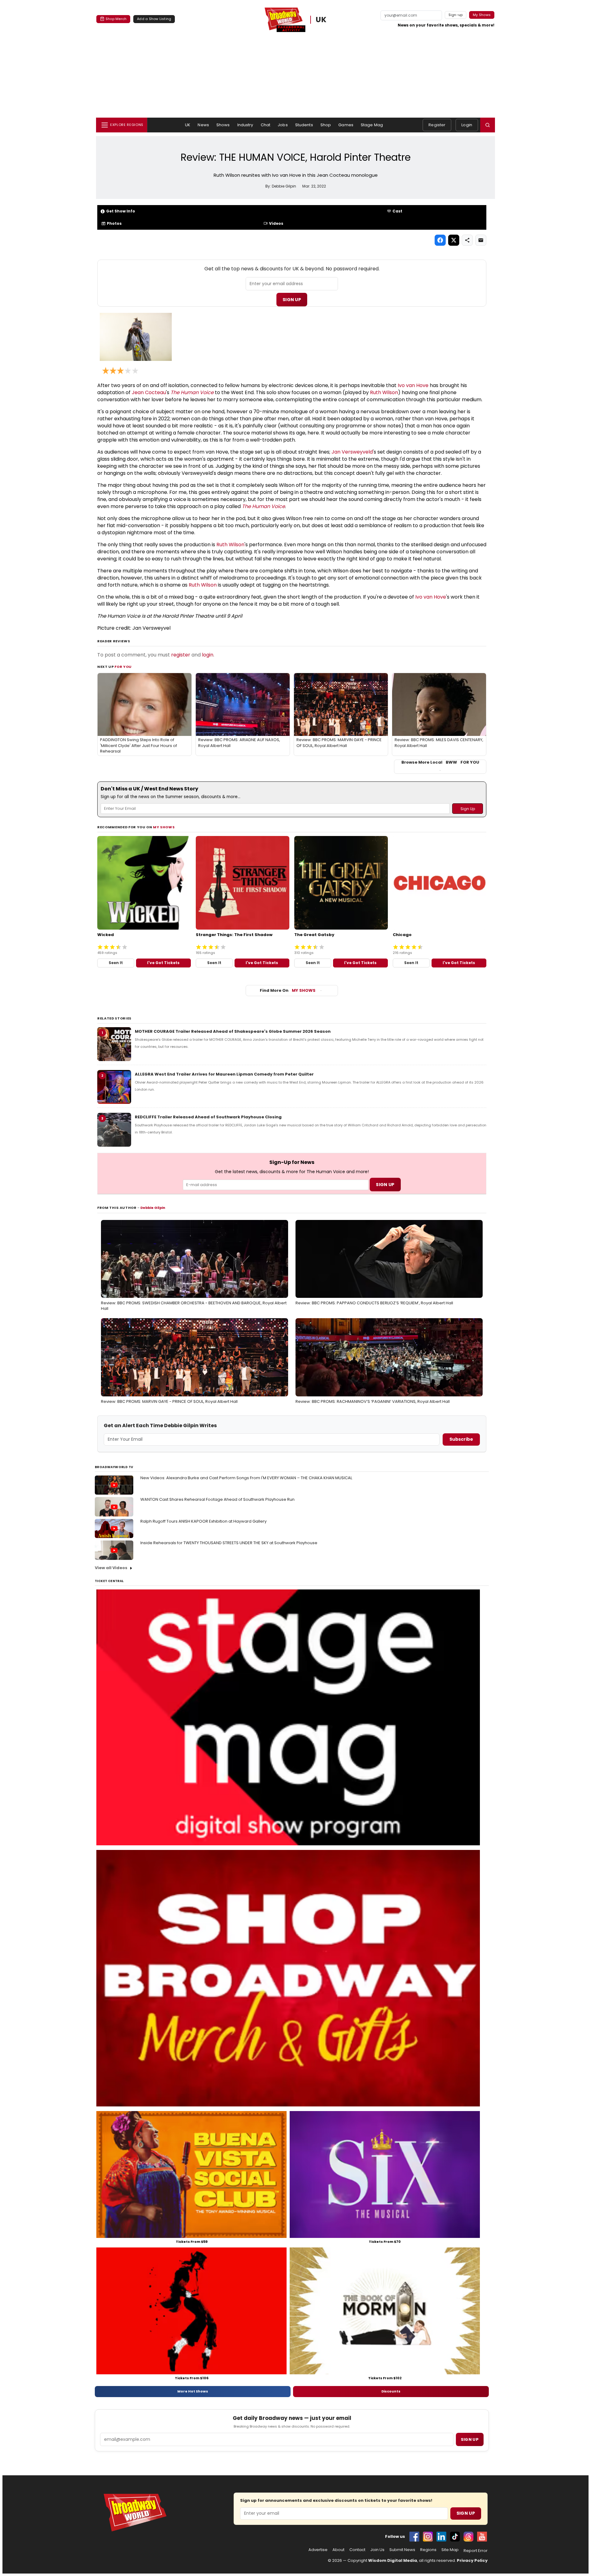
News (203, 125)
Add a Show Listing (154, 19)
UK (321, 20)
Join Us (377, 2550)
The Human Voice (192, 392)
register (181, 655)
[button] (488, 125)
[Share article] (467, 240)
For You (123, 667)
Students (304, 125)
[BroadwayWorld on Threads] (468, 2537)
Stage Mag (372, 125)
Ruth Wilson (384, 392)
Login (467, 125)
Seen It (116, 963)
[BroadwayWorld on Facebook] (414, 2537)
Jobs (283, 125)
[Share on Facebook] (440, 240)
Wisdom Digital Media (393, 2560)
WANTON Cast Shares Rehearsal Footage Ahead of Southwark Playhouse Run (217, 1499)
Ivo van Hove (413, 385)
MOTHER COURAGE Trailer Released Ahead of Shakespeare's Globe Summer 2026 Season (233, 1031)
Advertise (318, 2550)
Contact (357, 2550)
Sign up (470, 2439)
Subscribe (461, 1439)
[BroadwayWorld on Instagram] (428, 2537)
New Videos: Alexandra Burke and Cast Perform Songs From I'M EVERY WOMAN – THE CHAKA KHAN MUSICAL (246, 1478)
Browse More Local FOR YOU (440, 762)
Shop (326, 125)
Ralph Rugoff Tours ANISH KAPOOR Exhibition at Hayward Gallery (203, 1521)
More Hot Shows (193, 2391)
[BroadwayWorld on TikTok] (455, 2537)
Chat (266, 125)
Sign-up (456, 15)
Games (346, 125)
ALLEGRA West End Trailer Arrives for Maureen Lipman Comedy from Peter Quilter (224, 1074)
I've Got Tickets (163, 963)
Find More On (288, 990)
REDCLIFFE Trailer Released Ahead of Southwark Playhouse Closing (208, 1117)
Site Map (450, 2550)
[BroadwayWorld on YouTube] (482, 2537)
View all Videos (111, 1568)
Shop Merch (116, 19)
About (338, 2550)
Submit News (402, 2550)
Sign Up (292, 300)
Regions (428, 2550)
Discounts (391, 2391)
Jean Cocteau (149, 392)
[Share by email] (481, 240)
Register (437, 125)
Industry (245, 125)
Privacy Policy (472, 2560)
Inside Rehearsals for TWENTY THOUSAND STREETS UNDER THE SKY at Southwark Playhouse (229, 1543)
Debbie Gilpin (153, 1208)
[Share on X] (454, 240)
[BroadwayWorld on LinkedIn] (441, 2537)
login (208, 655)
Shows (223, 125)
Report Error (476, 2551)
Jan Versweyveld (352, 452)
